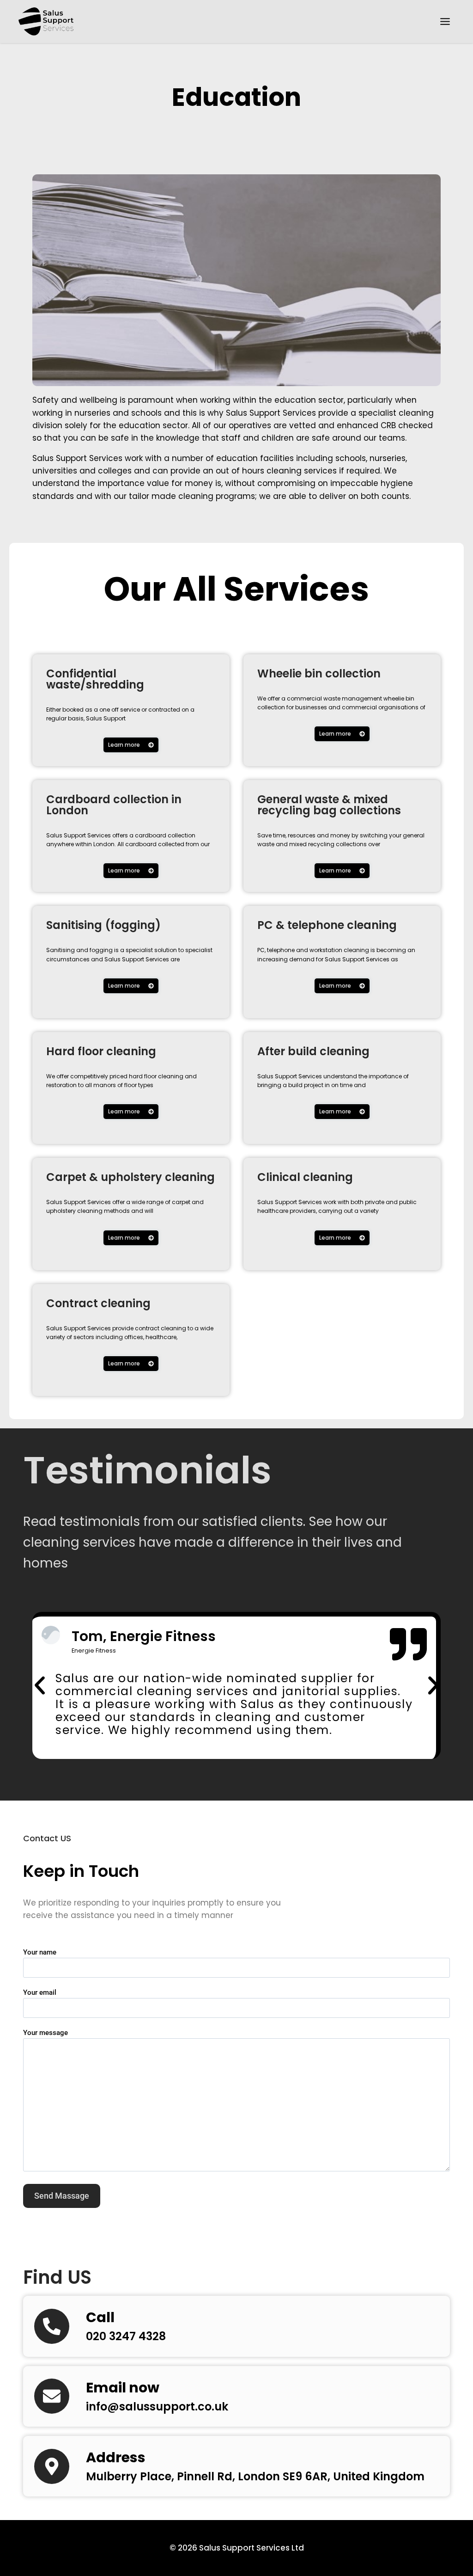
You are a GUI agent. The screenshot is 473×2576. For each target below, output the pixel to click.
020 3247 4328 (126, 2336)
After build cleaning (313, 1051)
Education (236, 97)
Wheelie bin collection (319, 673)
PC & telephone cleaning (327, 925)
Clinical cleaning (305, 1177)
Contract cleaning (98, 1303)
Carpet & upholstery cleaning (130, 1177)
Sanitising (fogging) (103, 925)
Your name (40, 1952)
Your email (40, 1992)
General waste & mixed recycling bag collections (329, 805)
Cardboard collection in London (114, 805)
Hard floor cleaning (101, 1051)
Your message (45, 2033)
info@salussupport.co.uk (157, 2407)
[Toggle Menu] (445, 22)
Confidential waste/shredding (95, 679)
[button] (40, 1685)
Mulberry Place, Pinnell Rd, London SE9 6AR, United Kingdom (255, 2476)
